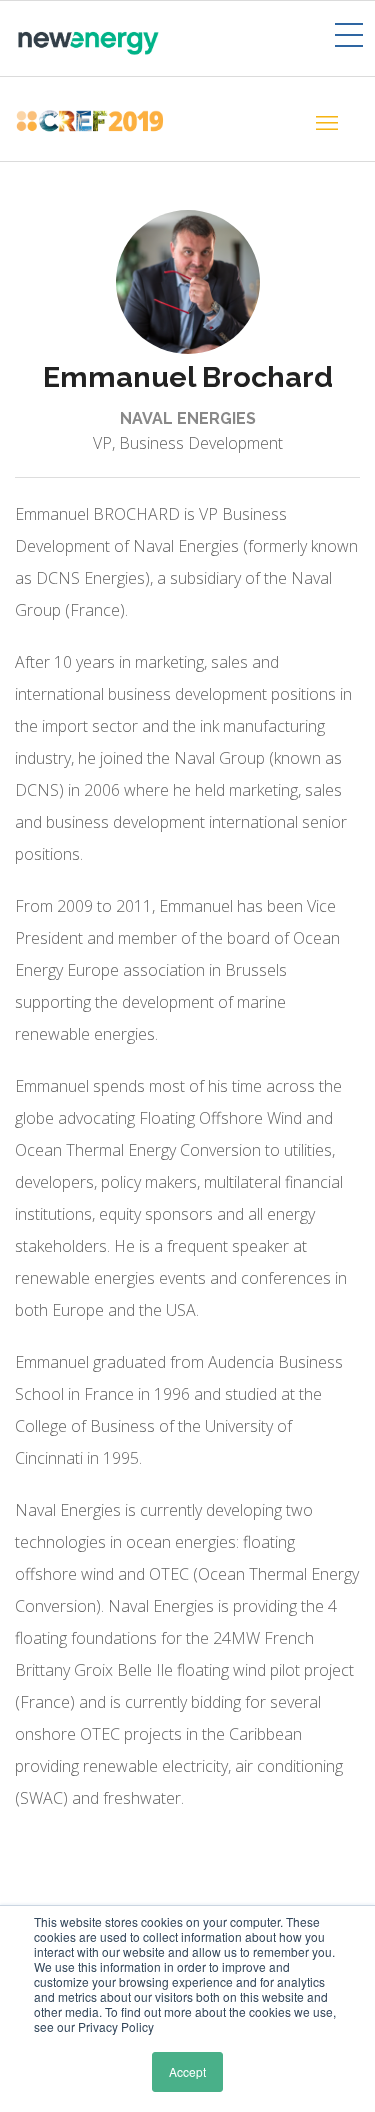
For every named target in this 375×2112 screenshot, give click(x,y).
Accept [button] (187, 2071)
